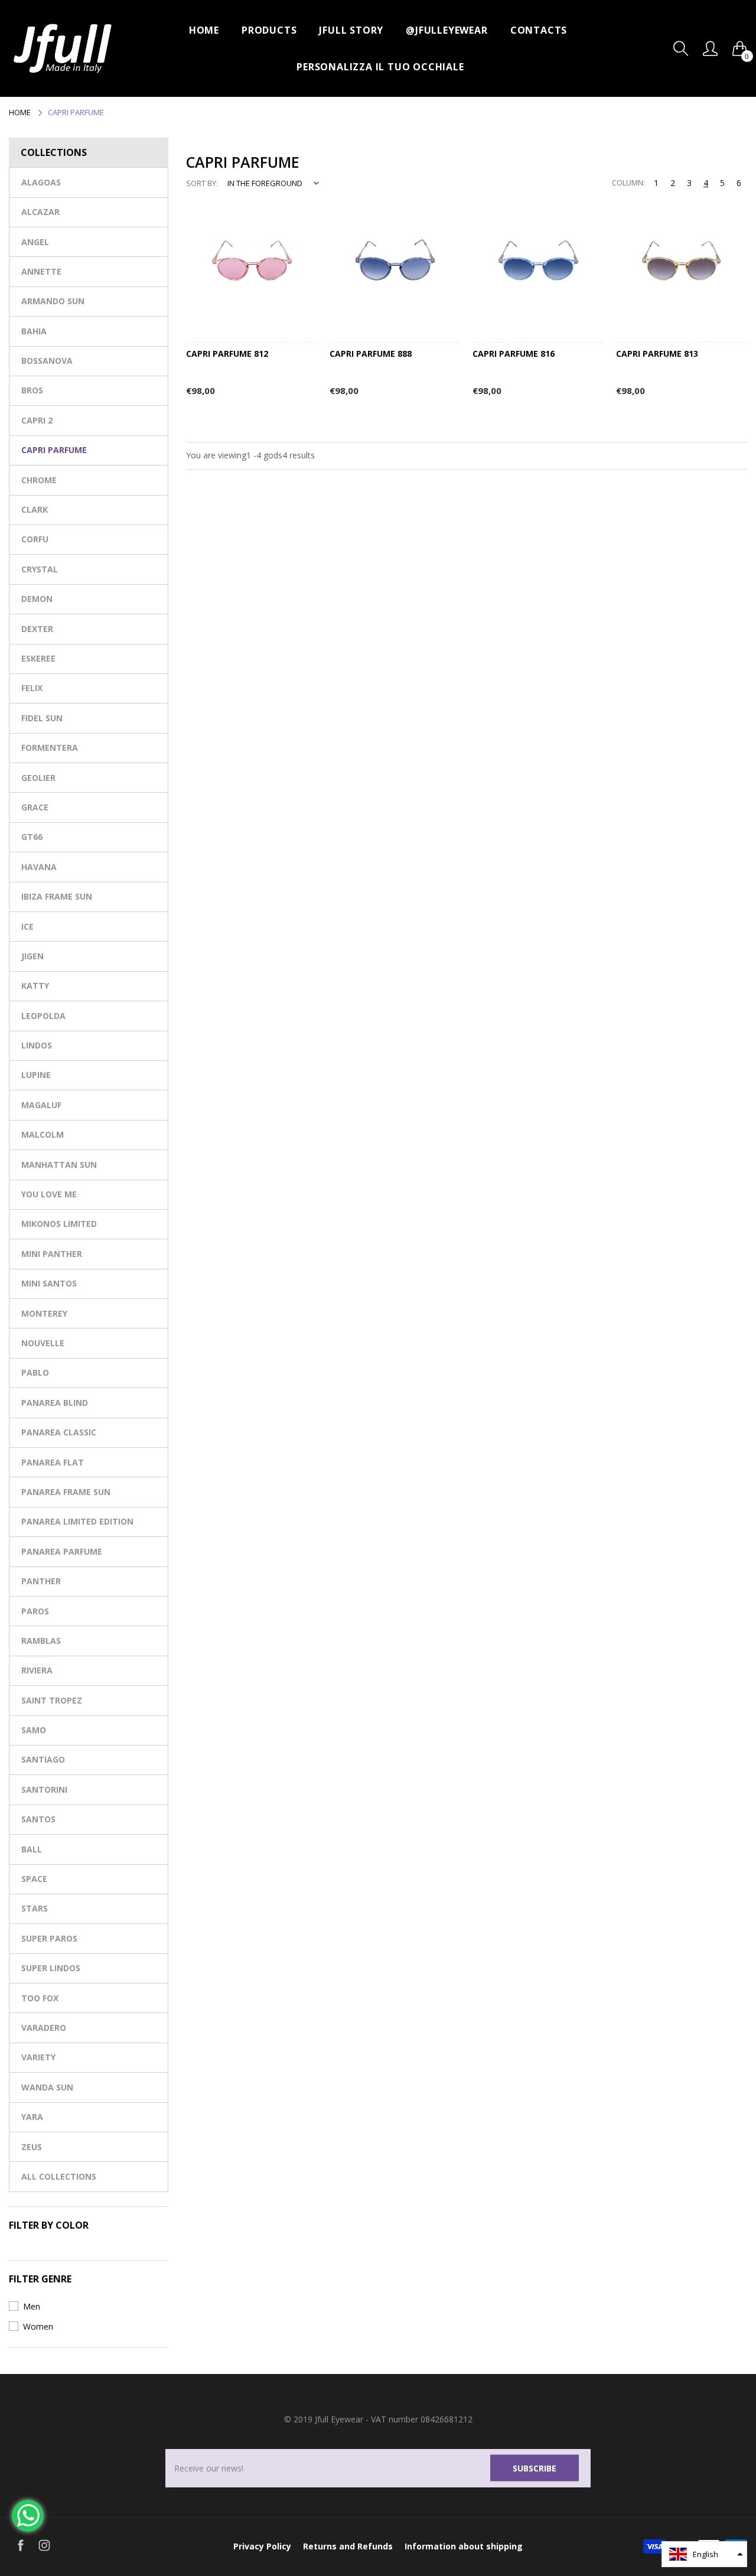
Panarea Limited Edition (77, 1521)
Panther (41, 1581)
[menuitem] (204, 30)
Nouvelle (43, 1343)
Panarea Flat (53, 1462)
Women (38, 2326)
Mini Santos (49, 1283)
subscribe (535, 2468)
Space (34, 1879)
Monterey (44, 1313)
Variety (38, 2057)
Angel (35, 242)
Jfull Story (351, 30)
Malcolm (43, 1134)
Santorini (44, 1789)
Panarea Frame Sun (66, 1492)
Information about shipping (464, 2546)
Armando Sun (53, 301)
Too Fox (40, 1998)
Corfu (35, 539)
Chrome (39, 480)
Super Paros (49, 1938)
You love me (49, 1194)
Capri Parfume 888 (371, 354)
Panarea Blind (55, 1403)
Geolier (38, 778)
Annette (41, 271)
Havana (39, 867)
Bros (32, 390)
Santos (38, 1819)
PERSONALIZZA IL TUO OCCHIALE (380, 67)
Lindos (37, 1045)
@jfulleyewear (447, 30)
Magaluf (41, 1105)
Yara (32, 2117)
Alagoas (41, 182)
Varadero (44, 2028)
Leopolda (43, 1016)
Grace (35, 807)
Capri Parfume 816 (514, 354)
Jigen (32, 956)
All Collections (59, 2176)
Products (269, 30)
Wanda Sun (47, 2087)
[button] (704, 2554)
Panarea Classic (59, 1432)
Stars (35, 1908)
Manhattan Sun (59, 1165)
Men (32, 2306)
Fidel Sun (42, 718)
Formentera (50, 748)
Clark (35, 509)
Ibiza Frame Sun (57, 896)
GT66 (32, 837)
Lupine (36, 1075)
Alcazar (40, 212)
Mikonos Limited (59, 1224)
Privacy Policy (262, 2546)
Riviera (37, 1670)
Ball (32, 1849)
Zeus (32, 2147)
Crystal (40, 569)
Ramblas (41, 1641)
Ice (27, 926)
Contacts (539, 30)
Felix (32, 688)
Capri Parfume (54, 450)
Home (204, 30)
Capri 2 (37, 420)
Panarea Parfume (62, 1551)
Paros (35, 1611)
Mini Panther (52, 1254)
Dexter (37, 629)
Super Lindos (51, 1968)
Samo (34, 1730)
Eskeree (38, 658)
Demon (37, 599)
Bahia (34, 331)
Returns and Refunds (348, 2546)
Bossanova (47, 361)
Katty (35, 986)
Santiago (43, 1759)
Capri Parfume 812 (227, 354)
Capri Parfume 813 (657, 354)
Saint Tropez (52, 1700)
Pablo (35, 1372)
